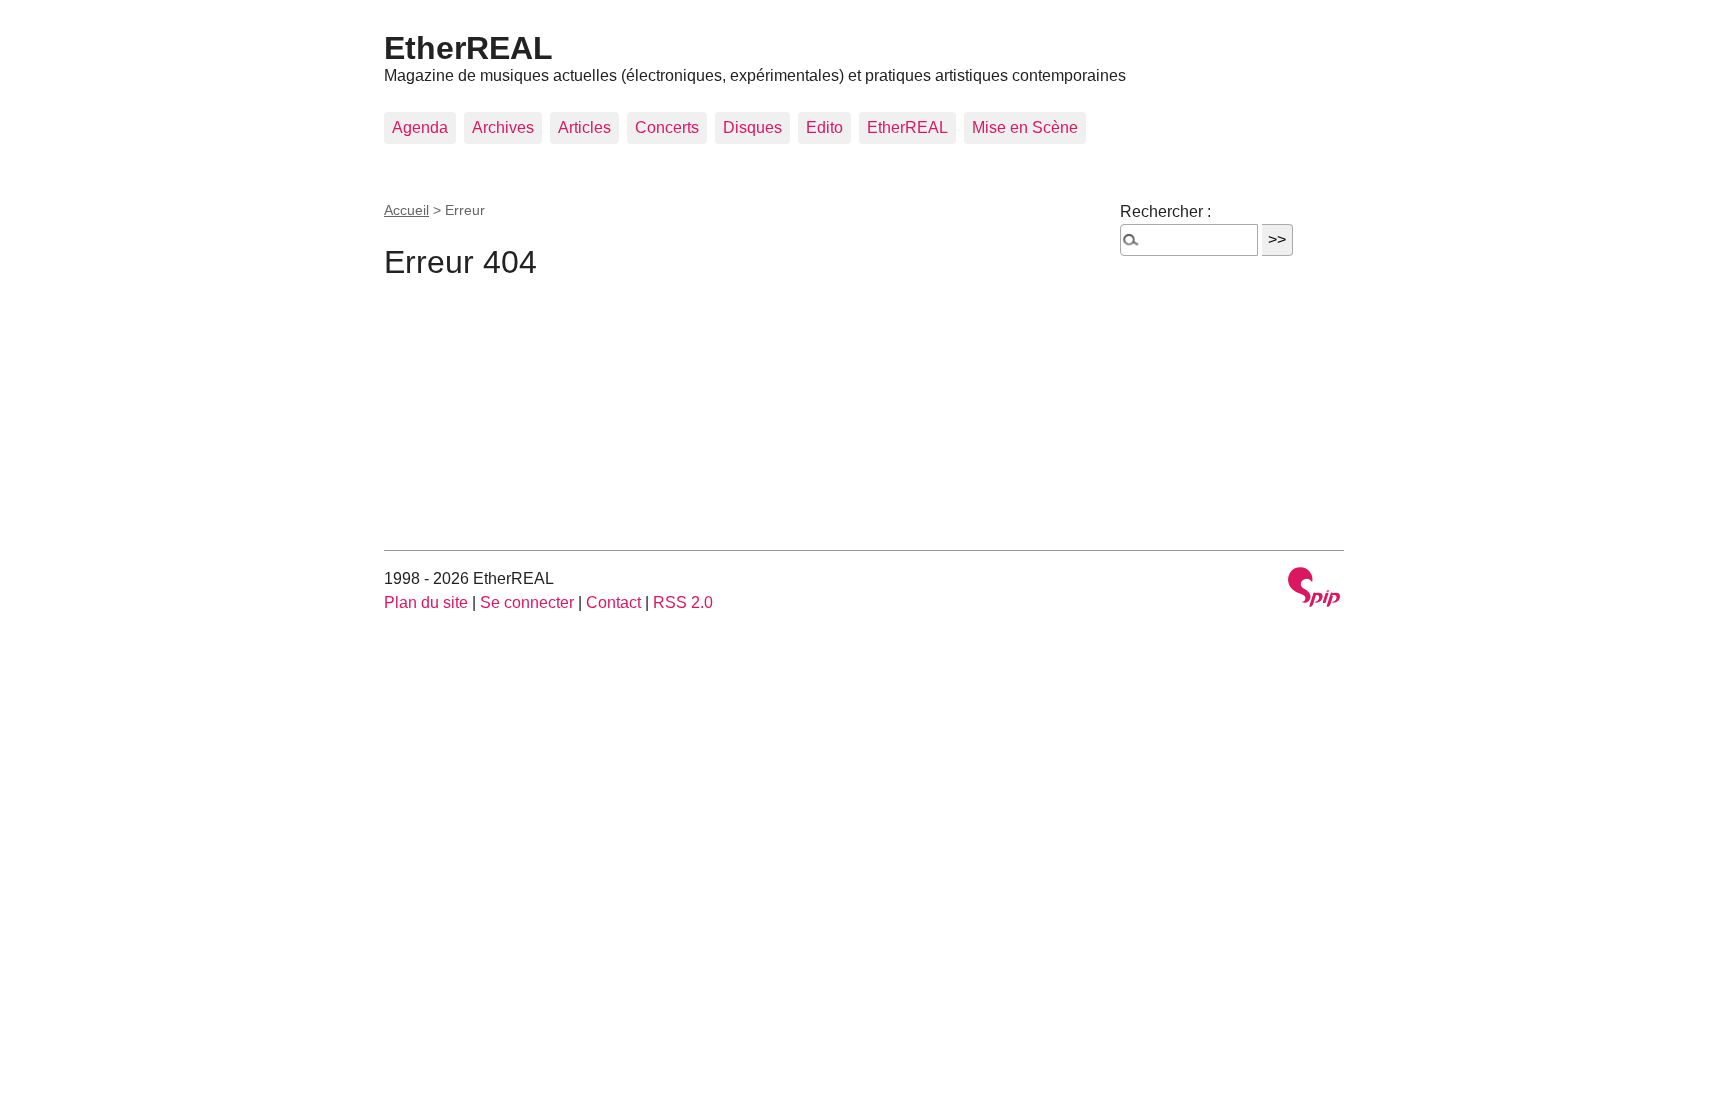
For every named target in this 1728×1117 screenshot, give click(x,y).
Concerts (667, 127)
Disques (752, 127)
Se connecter (527, 602)
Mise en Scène (1025, 127)
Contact (613, 602)
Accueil (406, 210)
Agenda (420, 127)
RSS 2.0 (683, 602)
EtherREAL (468, 48)
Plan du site (426, 602)
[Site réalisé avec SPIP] (1314, 589)
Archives (503, 127)
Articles (584, 127)
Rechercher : (1165, 211)
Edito (824, 127)
